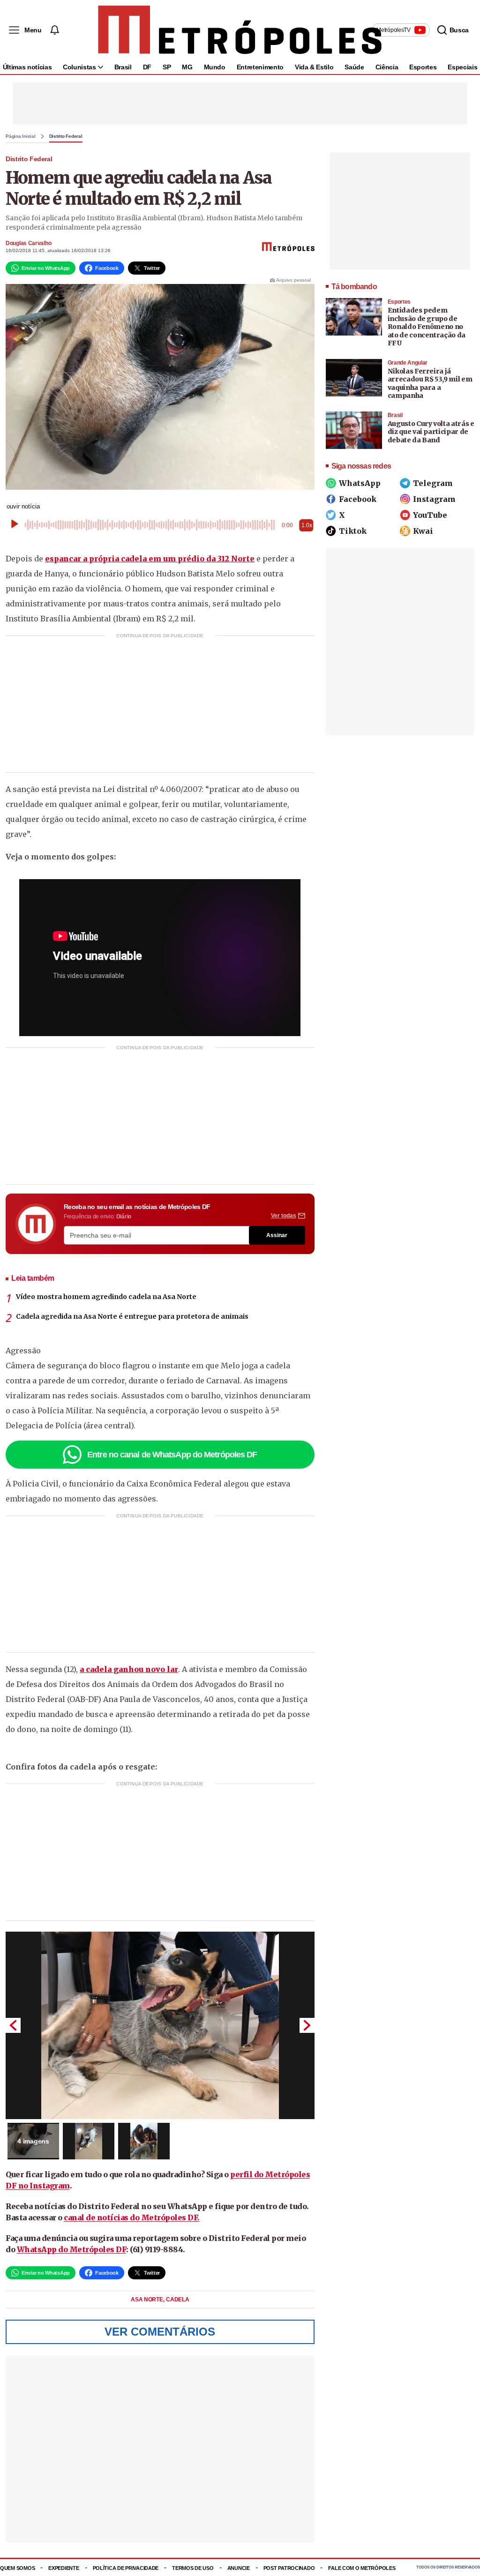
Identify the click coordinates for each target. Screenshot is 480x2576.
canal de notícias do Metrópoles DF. (132, 2218)
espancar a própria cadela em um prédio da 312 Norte (150, 559)
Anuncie (239, 2568)
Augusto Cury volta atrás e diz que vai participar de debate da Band (431, 432)
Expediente (64, 2568)
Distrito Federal (66, 136)
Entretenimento (260, 67)
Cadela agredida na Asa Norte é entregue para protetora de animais (132, 1316)
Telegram (433, 483)
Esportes (423, 67)
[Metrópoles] (240, 30)
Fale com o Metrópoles (362, 2568)
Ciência (387, 67)
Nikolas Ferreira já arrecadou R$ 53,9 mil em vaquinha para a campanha (430, 384)
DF (147, 67)
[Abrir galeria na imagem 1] (160, 2025)
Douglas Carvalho (28, 243)
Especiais (462, 67)
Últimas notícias (27, 67)
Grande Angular (408, 363)
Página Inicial (21, 136)
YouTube (430, 515)
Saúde (354, 67)
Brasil (123, 67)
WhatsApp (360, 483)
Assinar (277, 1235)
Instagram (434, 499)
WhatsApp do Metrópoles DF (72, 2249)
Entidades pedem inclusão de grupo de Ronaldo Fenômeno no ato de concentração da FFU (427, 327)
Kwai (423, 531)
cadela (177, 2300)
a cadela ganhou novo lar (129, 1669)
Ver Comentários (160, 2332)
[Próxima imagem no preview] (307, 2025)
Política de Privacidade (126, 2568)
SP (167, 67)
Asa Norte (147, 2300)
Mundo (215, 67)
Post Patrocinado (289, 2568)
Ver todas (284, 1216)
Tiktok (353, 531)
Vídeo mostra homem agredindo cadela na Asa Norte (106, 1297)
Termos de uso (193, 2568)
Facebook (358, 499)
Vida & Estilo (314, 67)
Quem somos (17, 2568)
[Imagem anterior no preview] (13, 2025)
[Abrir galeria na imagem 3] (144, 2141)
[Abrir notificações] (54, 30)
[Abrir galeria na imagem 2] (89, 2141)
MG (187, 67)
